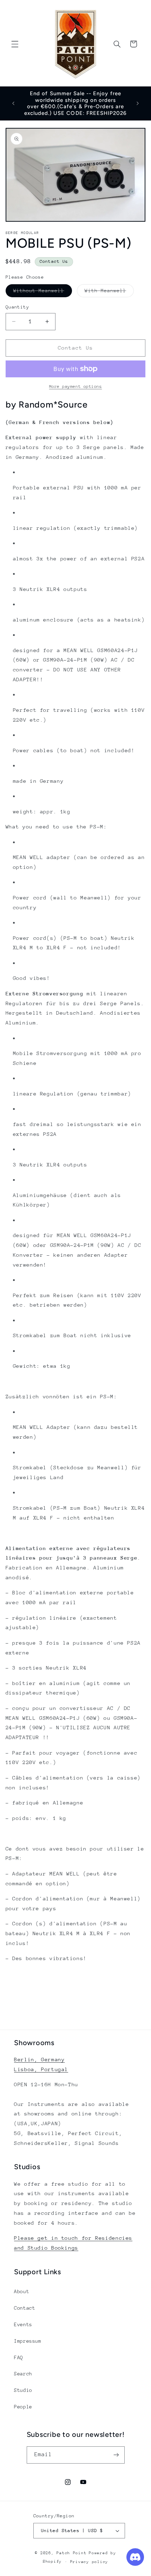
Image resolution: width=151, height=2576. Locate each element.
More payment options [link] (76, 386)
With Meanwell (109, 292)
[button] (15, 44)
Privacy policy (89, 2562)
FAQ (19, 2357)
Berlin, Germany (39, 2059)
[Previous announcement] (13, 103)
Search (23, 2374)
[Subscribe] (116, 2455)
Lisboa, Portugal (41, 2069)
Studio (23, 2390)
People (23, 2407)
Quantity (17, 307)
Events (23, 2324)
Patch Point (71, 2553)
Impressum (28, 2341)
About (22, 2291)
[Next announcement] (138, 103)
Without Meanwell (43, 292)
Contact (25, 2308)
